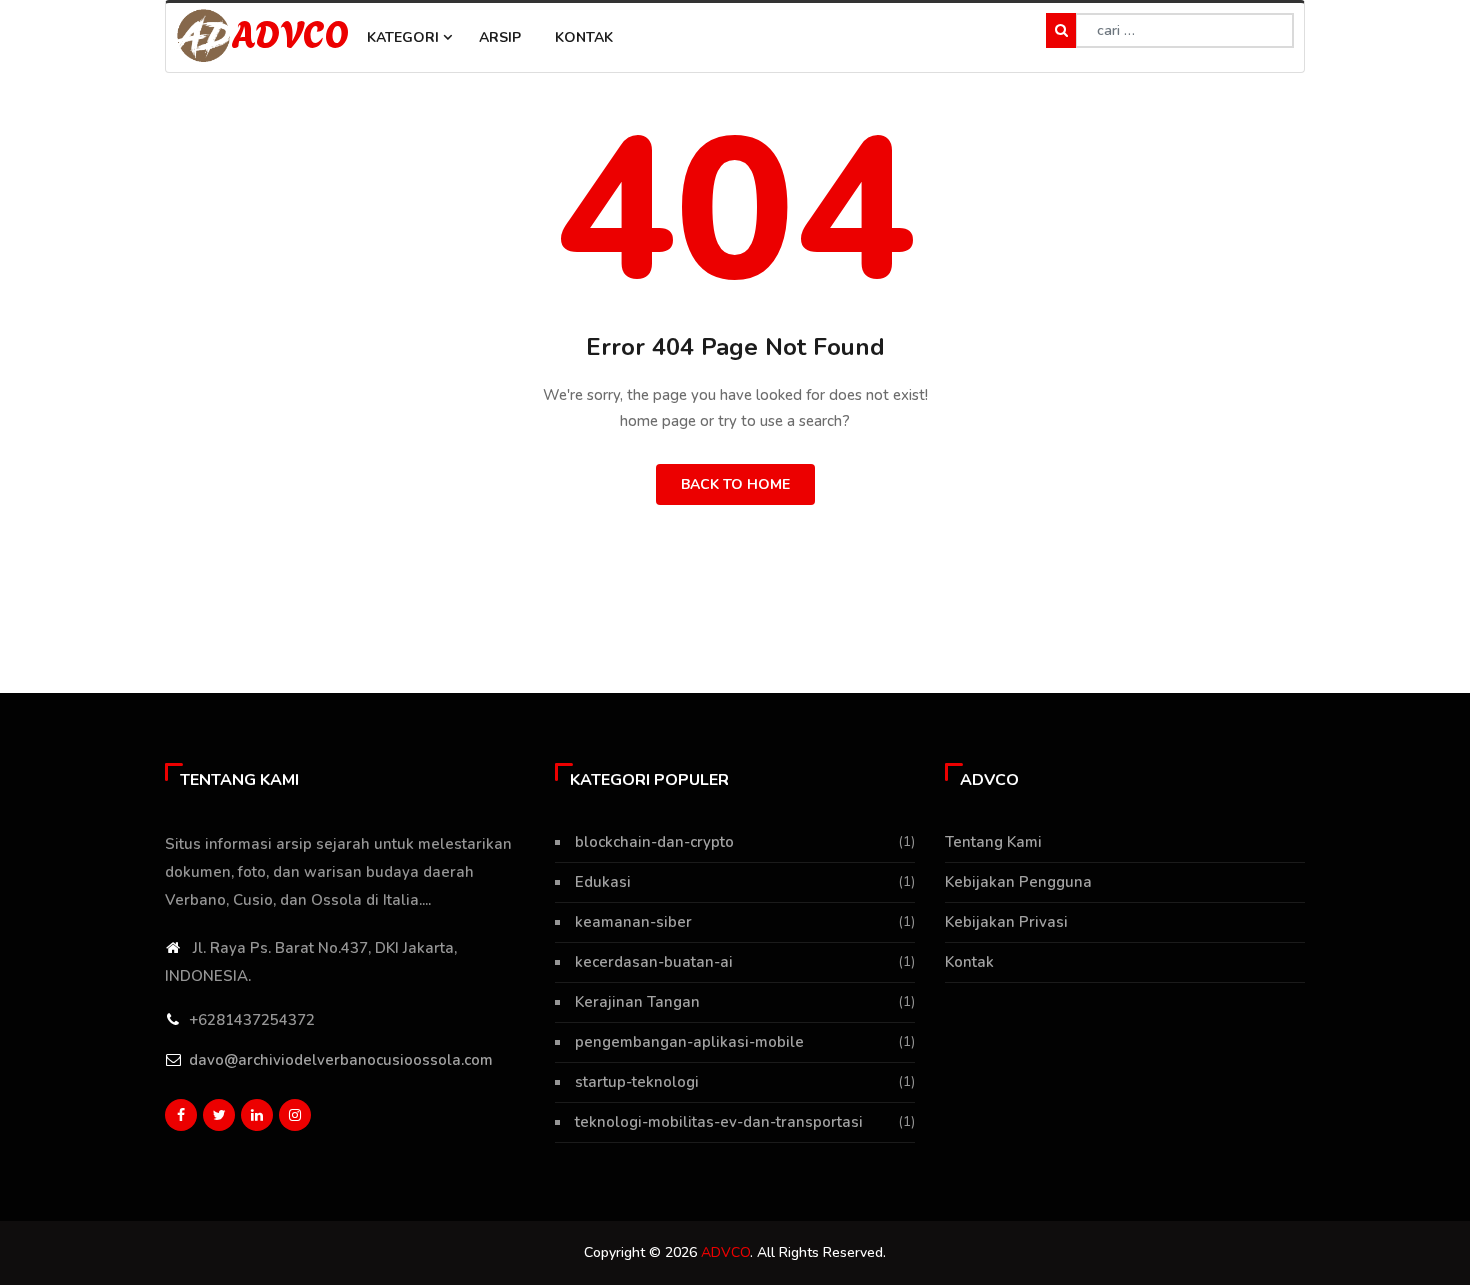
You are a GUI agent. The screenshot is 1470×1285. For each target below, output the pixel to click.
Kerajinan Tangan (637, 1002)
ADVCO (290, 32)
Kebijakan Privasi (1006, 922)
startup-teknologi (637, 1082)
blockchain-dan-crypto (654, 842)
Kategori (405, 37)
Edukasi (603, 882)
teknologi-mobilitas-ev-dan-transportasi (719, 1122)
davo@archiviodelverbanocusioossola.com (341, 1060)
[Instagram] (295, 1115)
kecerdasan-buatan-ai (654, 962)
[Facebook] (181, 1115)
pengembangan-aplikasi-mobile (689, 1042)
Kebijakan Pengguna (1018, 882)
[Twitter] (219, 1115)
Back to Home (735, 484)
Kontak (584, 37)
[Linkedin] (257, 1115)
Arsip (500, 37)
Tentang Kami (993, 842)
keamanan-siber (633, 922)
